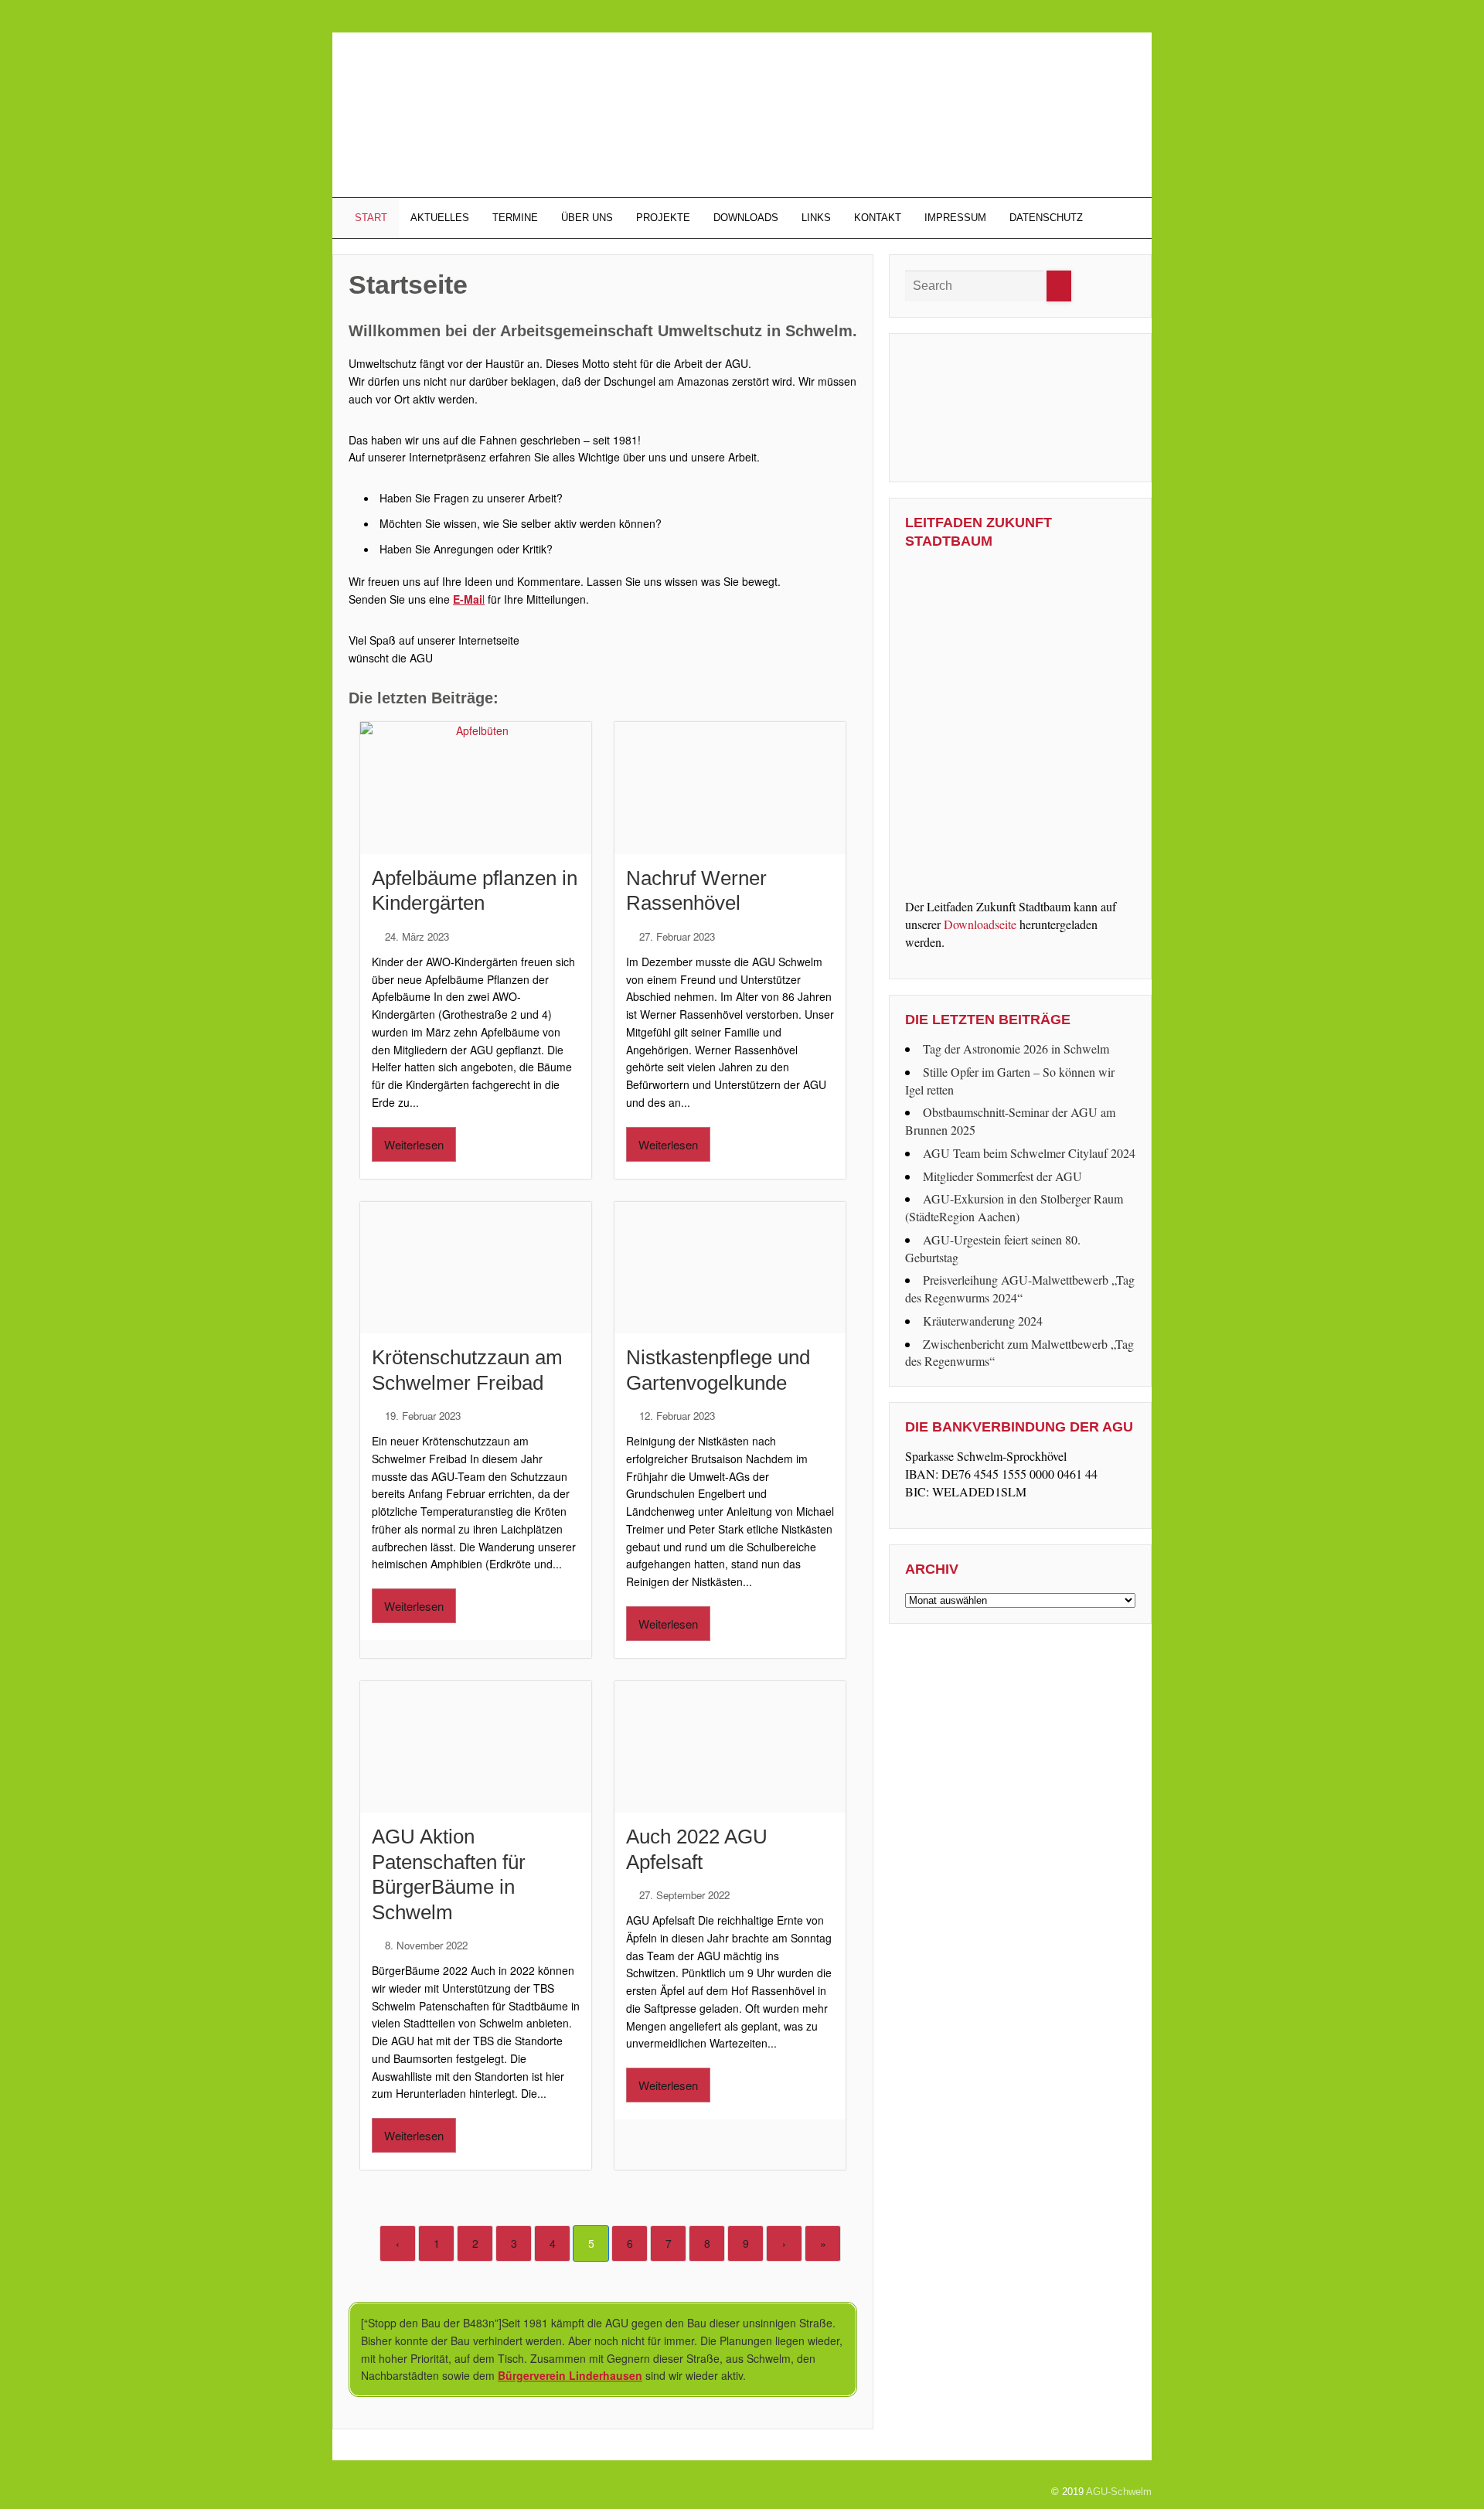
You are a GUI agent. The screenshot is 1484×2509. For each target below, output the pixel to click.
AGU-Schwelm (1119, 2492)
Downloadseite (980, 924)
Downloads (746, 218)
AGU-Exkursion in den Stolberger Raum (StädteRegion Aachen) (1014, 1207)
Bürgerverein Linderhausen (570, 2375)
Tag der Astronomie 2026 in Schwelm (1016, 1049)
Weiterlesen (414, 1144)
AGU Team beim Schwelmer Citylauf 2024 (1029, 1153)
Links (816, 218)
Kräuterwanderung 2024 (983, 1321)
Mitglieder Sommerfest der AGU (1002, 1176)
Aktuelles (440, 218)
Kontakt (878, 218)
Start (369, 218)
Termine (515, 218)
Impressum (955, 218)
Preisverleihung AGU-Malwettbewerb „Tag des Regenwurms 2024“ (1020, 1289)
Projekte (663, 218)
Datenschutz (1046, 218)
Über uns (587, 218)
